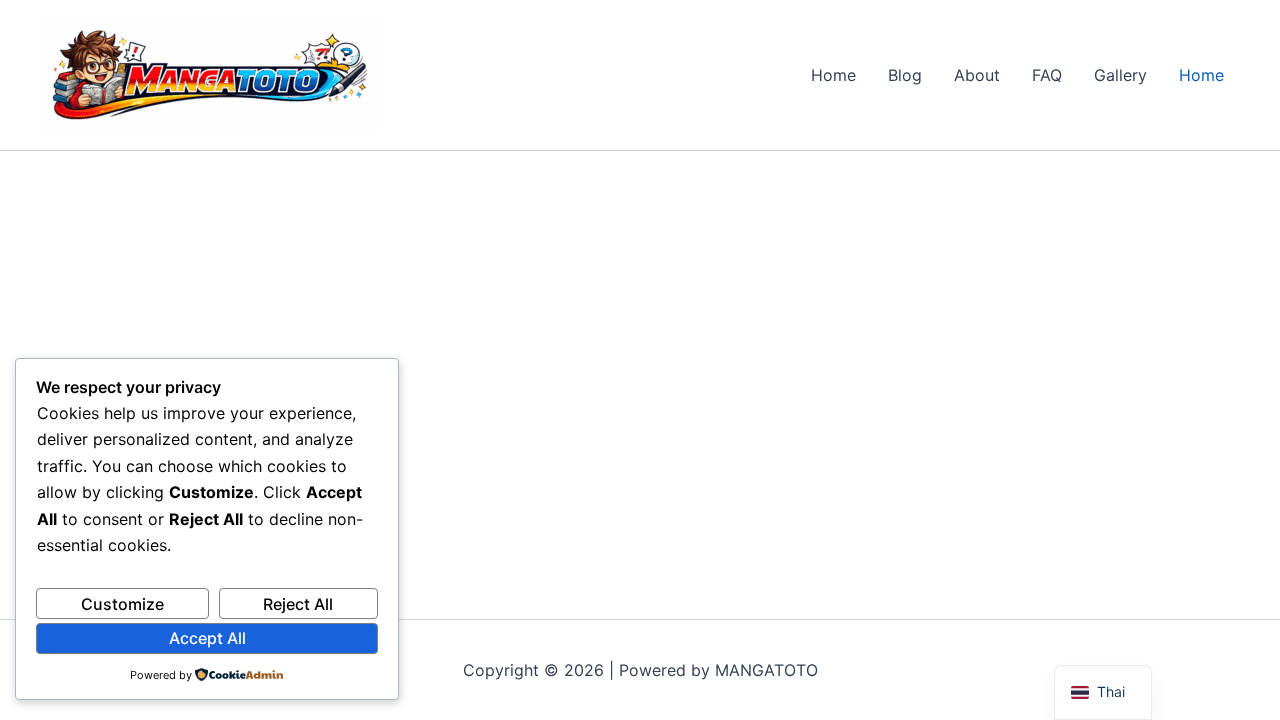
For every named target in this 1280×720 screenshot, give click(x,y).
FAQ (1047, 75)
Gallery (1120, 75)
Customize (122, 604)
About (977, 75)
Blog (905, 75)
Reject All (298, 604)
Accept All (207, 638)
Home (833, 75)
